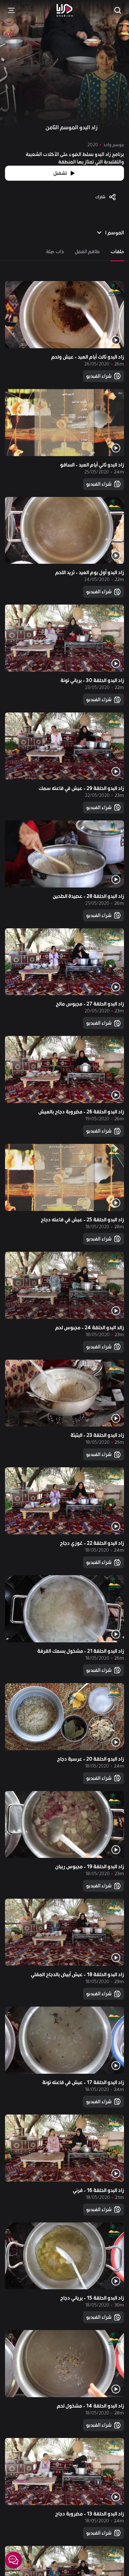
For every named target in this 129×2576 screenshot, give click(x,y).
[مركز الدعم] (13, 2560)
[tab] (117, 252)
